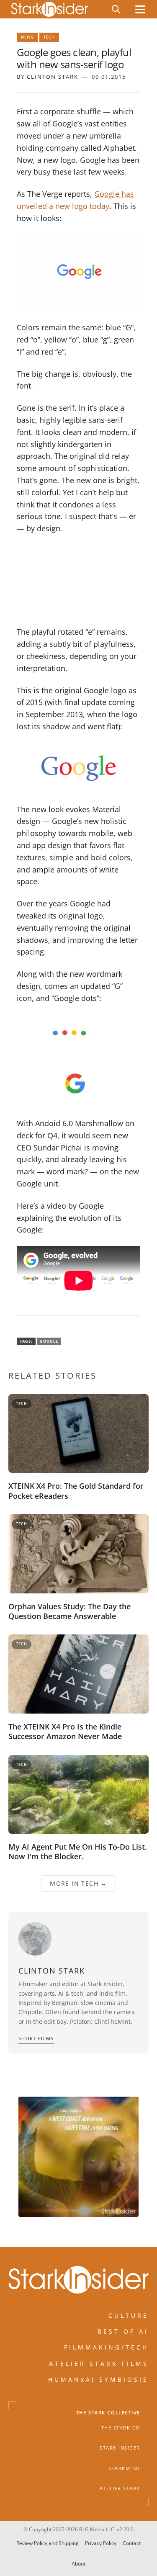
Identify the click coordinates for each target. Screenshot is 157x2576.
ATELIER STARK (120, 2489)
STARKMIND (124, 2468)
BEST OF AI (123, 2331)
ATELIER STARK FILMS (99, 2364)
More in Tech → (78, 1883)
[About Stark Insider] (78, 2157)
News (27, 37)
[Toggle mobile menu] (140, 9)
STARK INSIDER (120, 2448)
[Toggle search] (116, 9)
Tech (49, 37)
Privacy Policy (101, 2543)
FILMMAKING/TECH (106, 2347)
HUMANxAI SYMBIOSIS (98, 2379)
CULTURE (129, 2315)
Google (49, 1341)
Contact (132, 2543)
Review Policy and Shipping (48, 2543)
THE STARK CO (121, 2428)
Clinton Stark (53, 77)
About (78, 2564)
